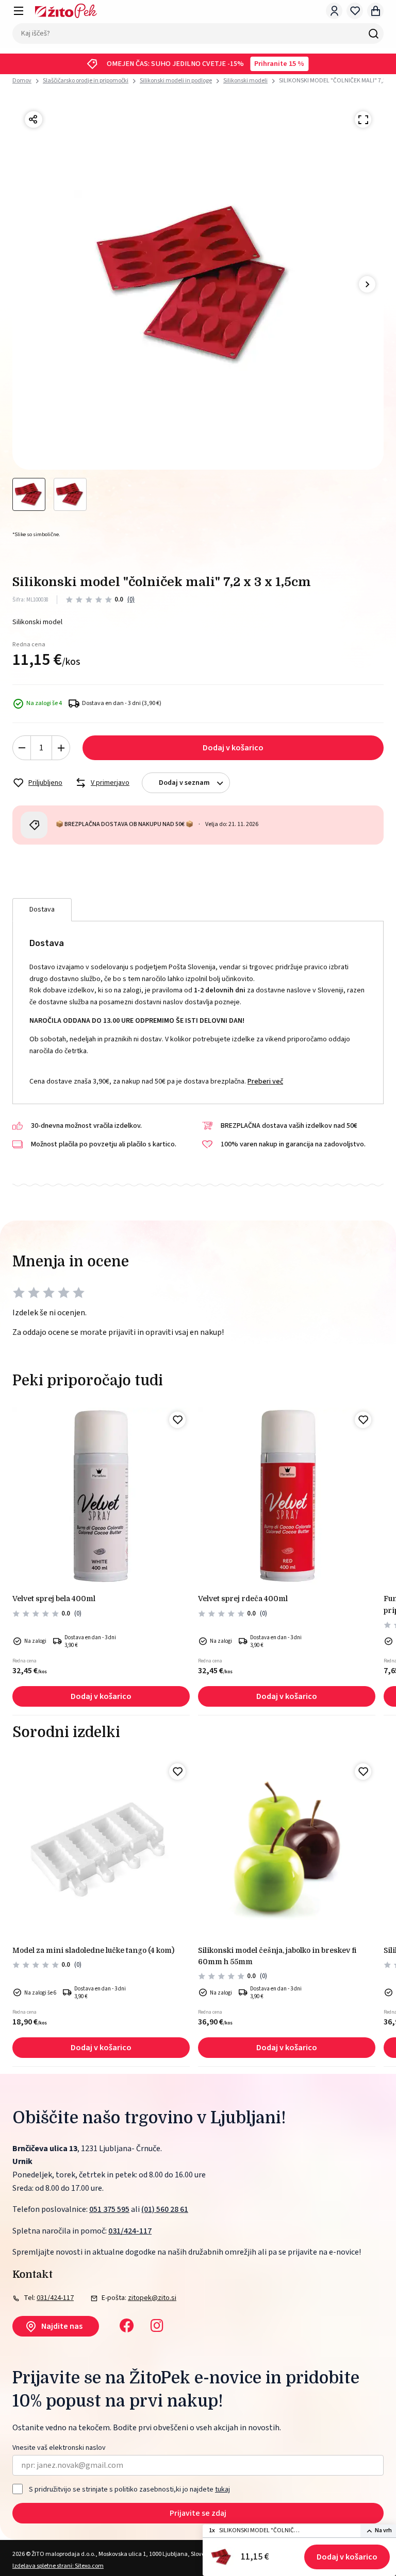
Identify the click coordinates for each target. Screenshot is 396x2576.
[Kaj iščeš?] (373, 33)
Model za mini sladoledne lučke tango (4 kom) (93, 1950)
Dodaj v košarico (347, 2557)
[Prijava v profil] (334, 11)
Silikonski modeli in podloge (176, 81)
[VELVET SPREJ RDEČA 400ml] (287, 1496)
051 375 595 (109, 2209)
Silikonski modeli (245, 81)
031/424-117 (130, 2231)
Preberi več (265, 1081)
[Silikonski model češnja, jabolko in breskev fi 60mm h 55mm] (287, 1848)
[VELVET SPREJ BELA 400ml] (101, 1496)
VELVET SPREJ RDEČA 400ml (243, 1599)
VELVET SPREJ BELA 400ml (54, 1599)
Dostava (42, 909)
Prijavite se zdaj (198, 2513)
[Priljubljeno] (177, 1420)
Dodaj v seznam (184, 783)
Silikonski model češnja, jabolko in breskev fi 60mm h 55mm (277, 1956)
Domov (22, 81)
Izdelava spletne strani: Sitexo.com (58, 2566)
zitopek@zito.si (152, 2298)
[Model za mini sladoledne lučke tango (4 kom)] (101, 1848)
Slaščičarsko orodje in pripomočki (86, 81)
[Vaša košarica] (375, 11)
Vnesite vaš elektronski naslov (59, 2448)
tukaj (222, 2489)
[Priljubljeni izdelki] (355, 11)
